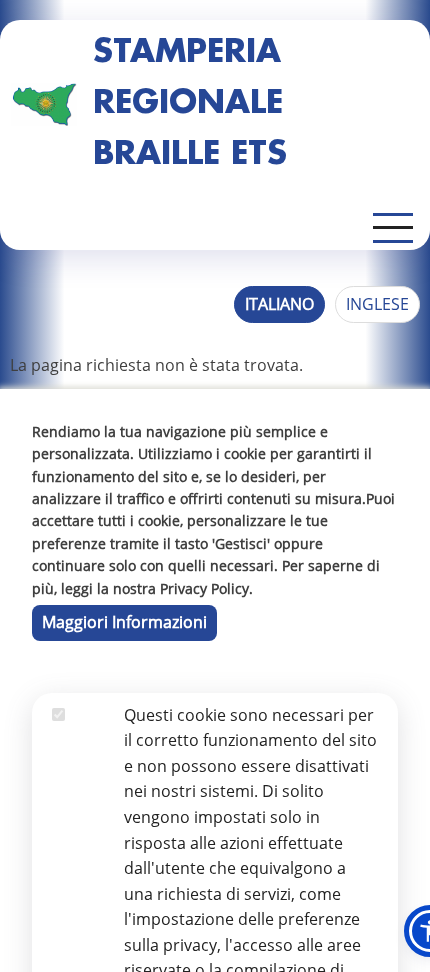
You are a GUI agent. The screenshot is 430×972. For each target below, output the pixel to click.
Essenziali (88, 740)
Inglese (377, 304)
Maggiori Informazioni (124, 622)
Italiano (279, 304)
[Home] (44, 104)
